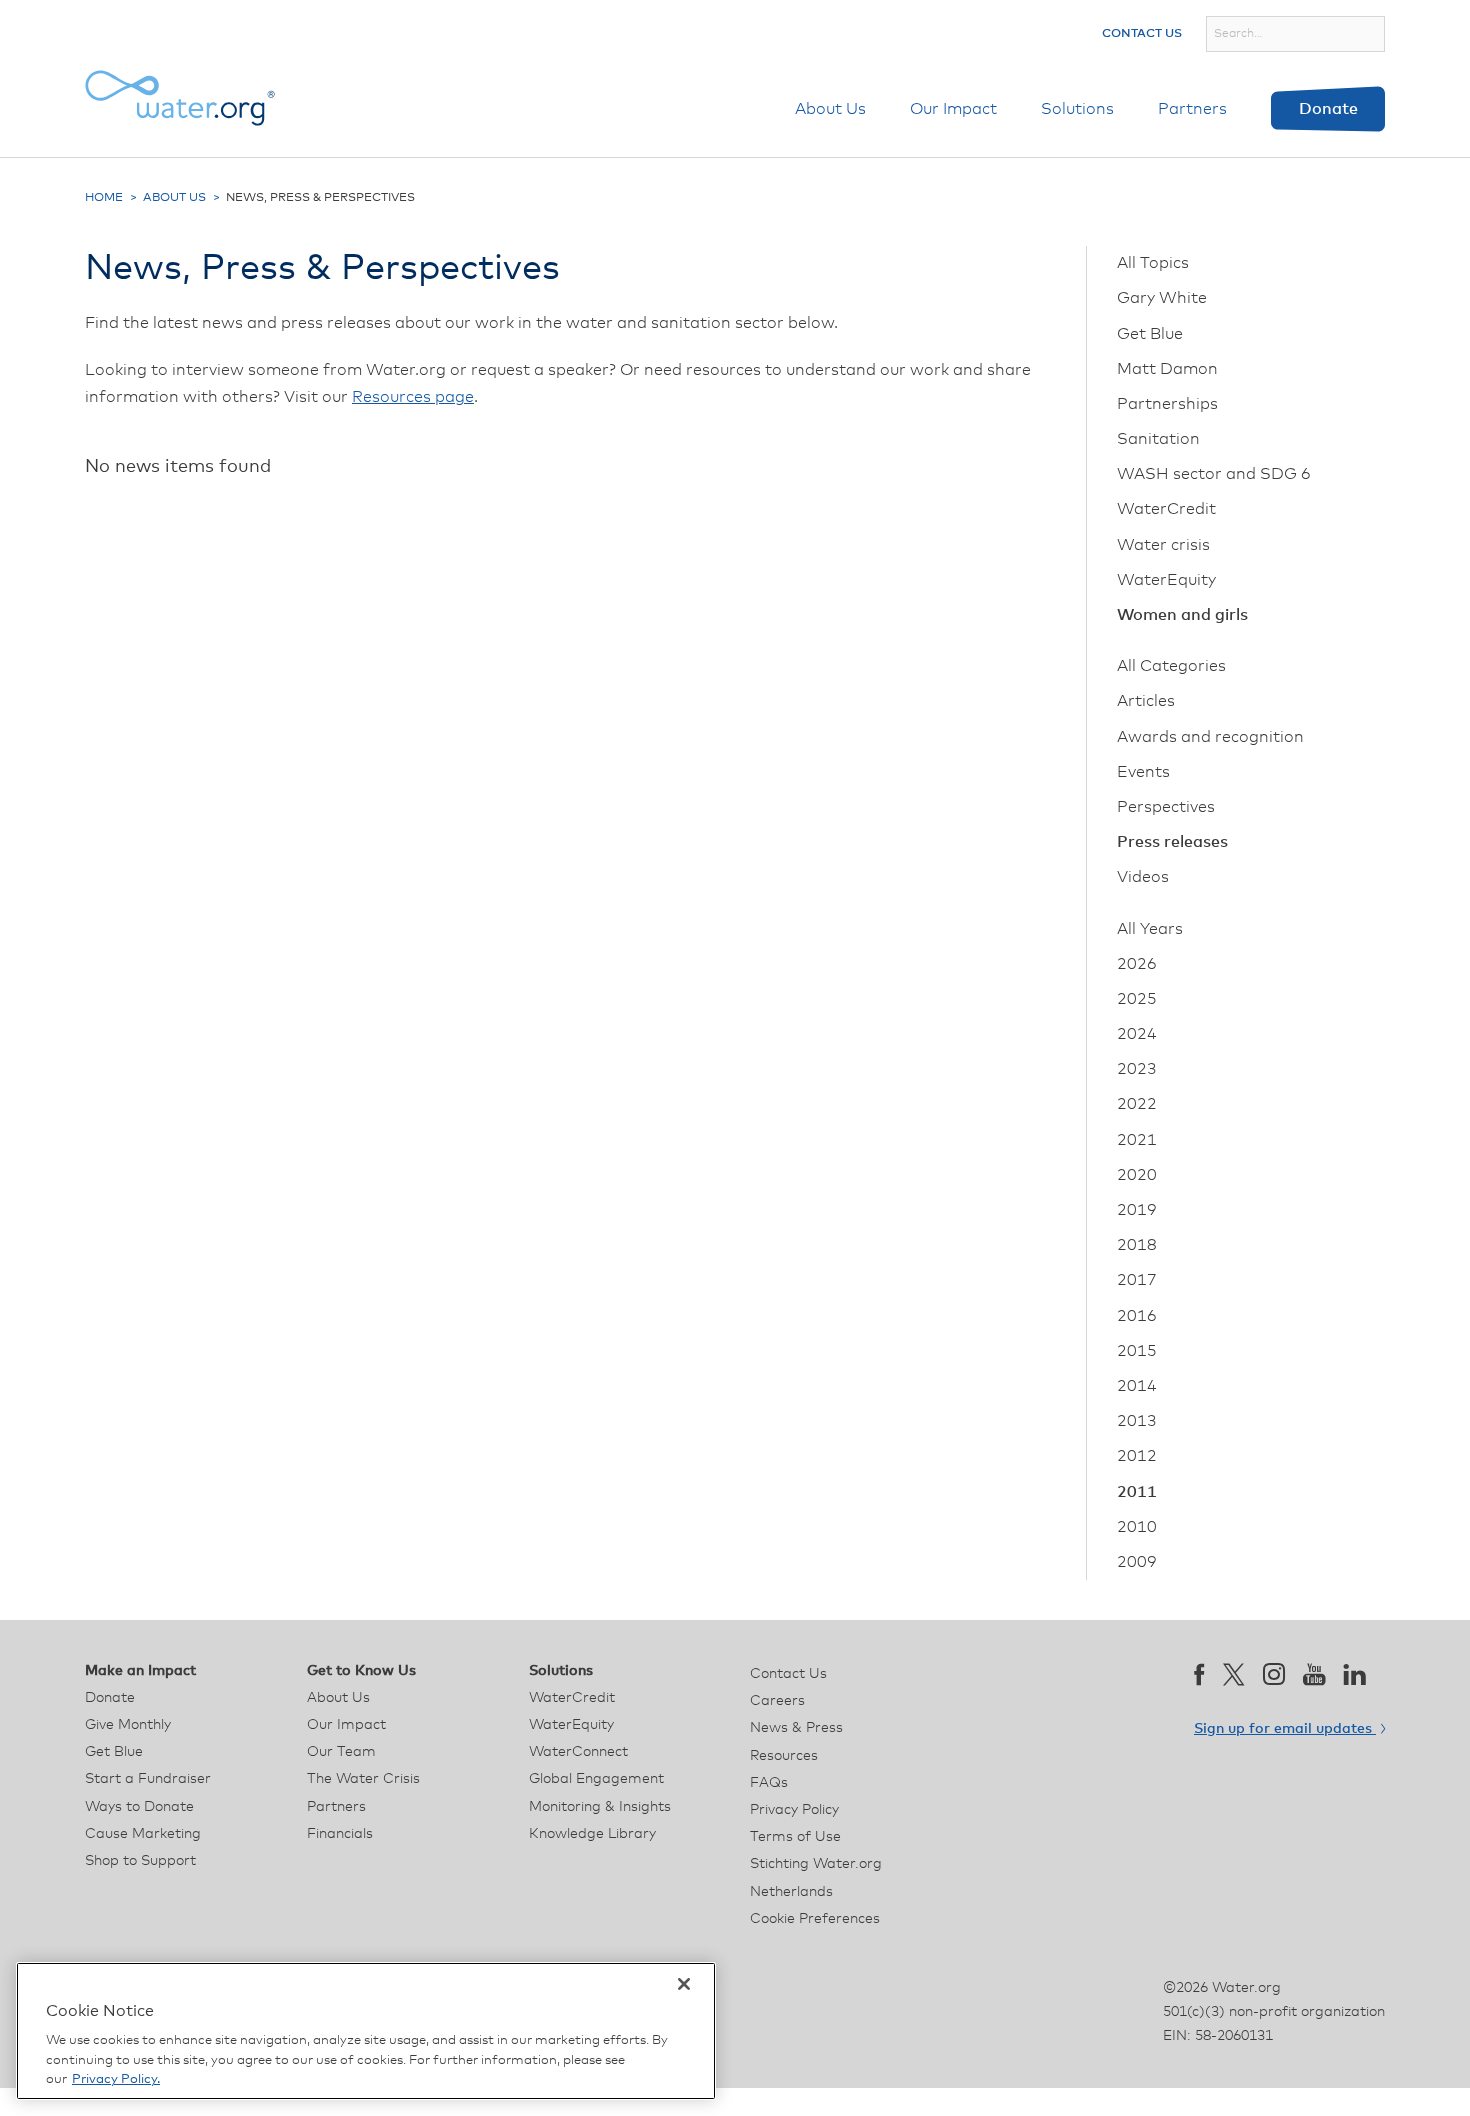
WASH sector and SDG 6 (1214, 474)
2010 (1137, 1527)
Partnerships (1167, 404)
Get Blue (1150, 334)
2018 (1137, 1245)
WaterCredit (1166, 509)
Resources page (413, 397)
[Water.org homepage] (180, 98)
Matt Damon (1167, 369)
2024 (1137, 1034)
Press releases (1172, 842)
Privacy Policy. (116, 2079)
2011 (1137, 1492)
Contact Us (1142, 34)
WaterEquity (1166, 580)
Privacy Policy (794, 1810)
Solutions (1077, 109)
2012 (1137, 1456)
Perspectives (1166, 807)
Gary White (1162, 298)
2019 (1137, 1210)
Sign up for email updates (1285, 1729)
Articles (1146, 701)
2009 (1137, 1562)
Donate (1328, 109)
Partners (1192, 109)
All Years (1150, 929)
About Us (830, 109)
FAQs (769, 1783)
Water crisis (1163, 545)
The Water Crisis (363, 1779)
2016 (1137, 1316)
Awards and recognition (1210, 737)
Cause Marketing (143, 1834)
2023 (1137, 1069)
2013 (1137, 1421)
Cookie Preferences (815, 1919)
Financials (340, 1834)
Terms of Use (795, 1837)
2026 (1137, 964)
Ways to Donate (139, 1807)
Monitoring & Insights (600, 1807)
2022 (1137, 1104)
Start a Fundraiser (148, 1779)
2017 (1137, 1280)
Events (1143, 772)
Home (104, 198)
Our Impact (953, 109)
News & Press (796, 1728)
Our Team (341, 1752)
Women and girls (1182, 615)
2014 (1137, 1386)
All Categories (1171, 666)
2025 (1137, 999)
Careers (777, 1701)
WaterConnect (578, 1752)
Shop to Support (140, 1861)
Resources (784, 1756)
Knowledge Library (592, 1834)
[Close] (684, 1984)
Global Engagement (596, 1779)
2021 (1137, 1140)
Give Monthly (128, 1725)
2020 (1137, 1175)
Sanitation (1158, 439)
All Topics (1153, 263)
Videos (1143, 877)
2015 (1137, 1351)
